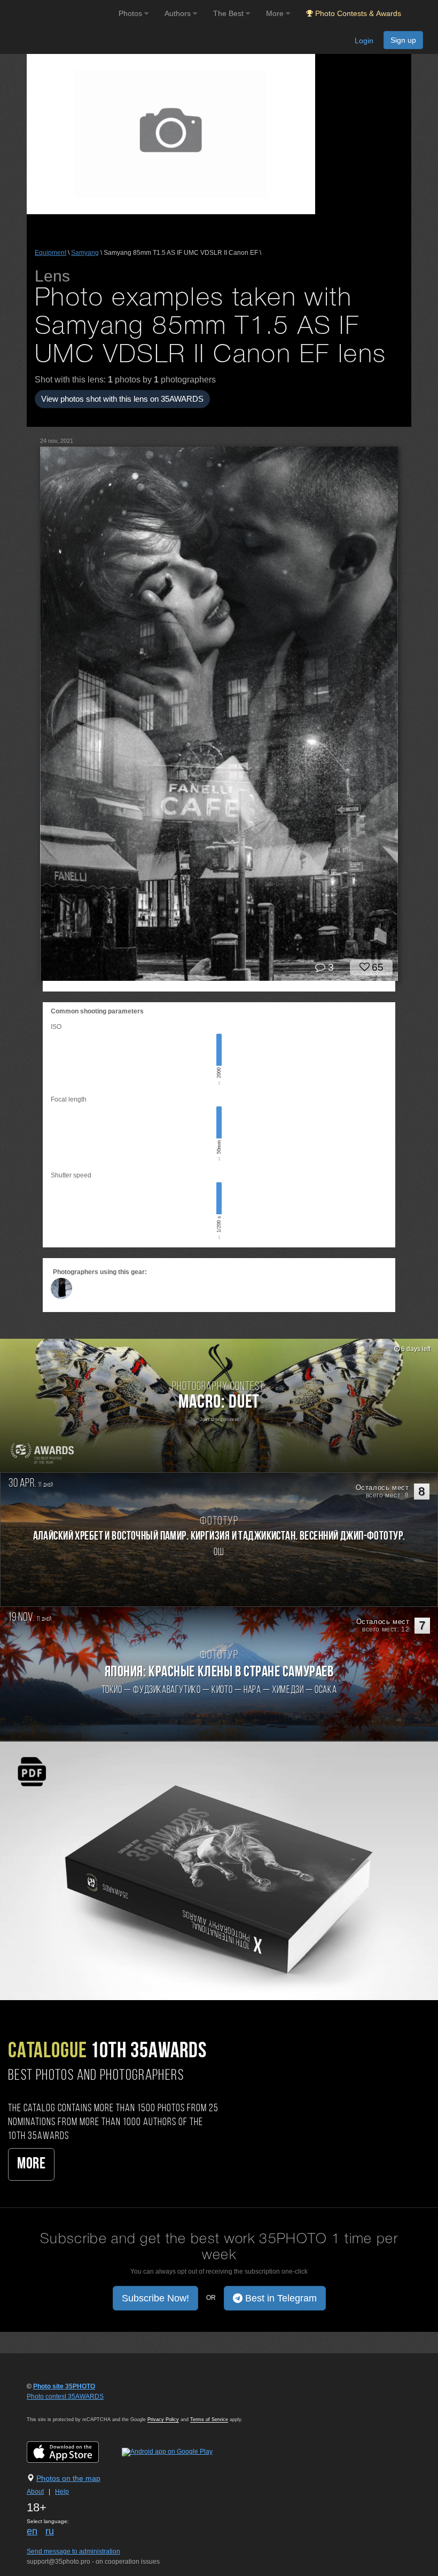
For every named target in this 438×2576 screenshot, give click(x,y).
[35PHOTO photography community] (58, 14)
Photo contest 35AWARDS (65, 2397)
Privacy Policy (163, 2419)
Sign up (403, 40)
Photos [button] (131, 13)
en (32, 2531)
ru (50, 2531)
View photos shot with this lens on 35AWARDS (122, 399)
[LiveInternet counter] (50, 2407)
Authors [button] (179, 13)
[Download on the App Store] (73, 2452)
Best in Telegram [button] (280, 2298)
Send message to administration (73, 2551)
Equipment (50, 253)
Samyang (85, 253)
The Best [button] (229, 13)
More (31, 2164)
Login (364, 41)
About (35, 2492)
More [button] (276, 13)
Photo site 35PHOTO (64, 2386)
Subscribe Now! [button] (155, 2298)
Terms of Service (209, 2419)
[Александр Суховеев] (61, 1289)
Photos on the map (68, 2478)
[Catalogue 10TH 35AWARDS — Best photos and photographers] (219, 1870)
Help (62, 2492)
